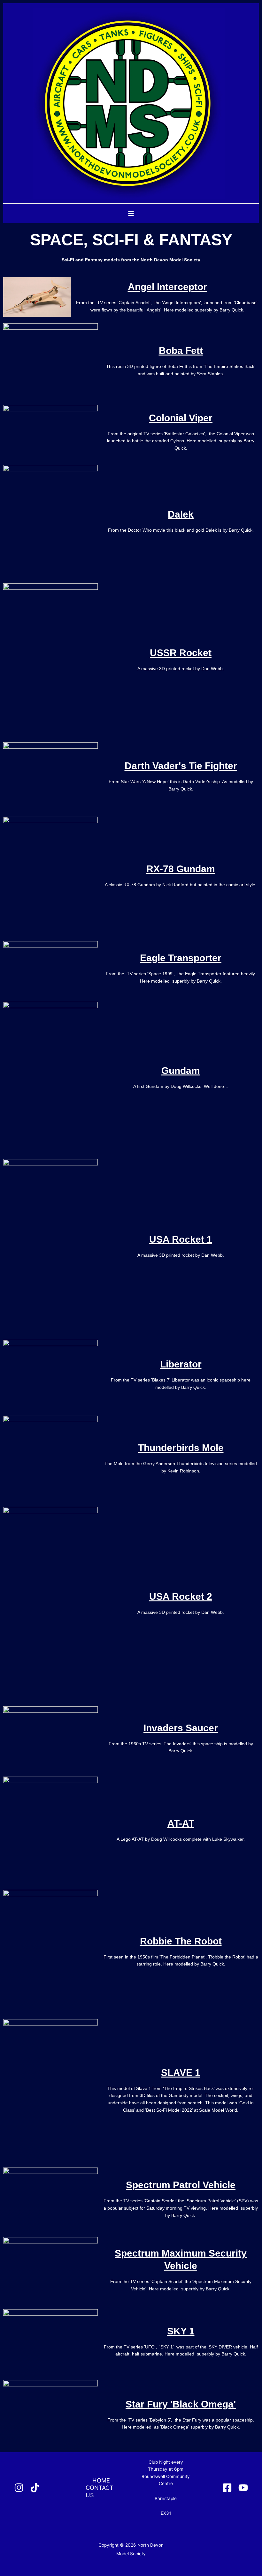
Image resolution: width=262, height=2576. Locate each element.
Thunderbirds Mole (181, 1448)
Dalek (181, 514)
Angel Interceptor (167, 287)
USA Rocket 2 (181, 1596)
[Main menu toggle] (131, 214)
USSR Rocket (181, 653)
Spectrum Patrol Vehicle (181, 2185)
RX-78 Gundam (181, 869)
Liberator (181, 1364)
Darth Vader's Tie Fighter (181, 766)
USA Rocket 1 (181, 1239)
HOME (101, 2480)
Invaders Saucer (181, 1728)
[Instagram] (19, 2488)
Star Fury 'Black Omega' (181, 2404)
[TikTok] (35, 2488)
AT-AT (181, 1823)
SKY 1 (181, 2331)
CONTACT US (100, 2491)
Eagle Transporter (181, 958)
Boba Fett (181, 351)
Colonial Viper (181, 418)
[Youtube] (243, 2488)
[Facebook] (227, 2488)
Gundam (181, 1071)
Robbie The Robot (181, 1941)
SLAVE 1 (181, 2073)
